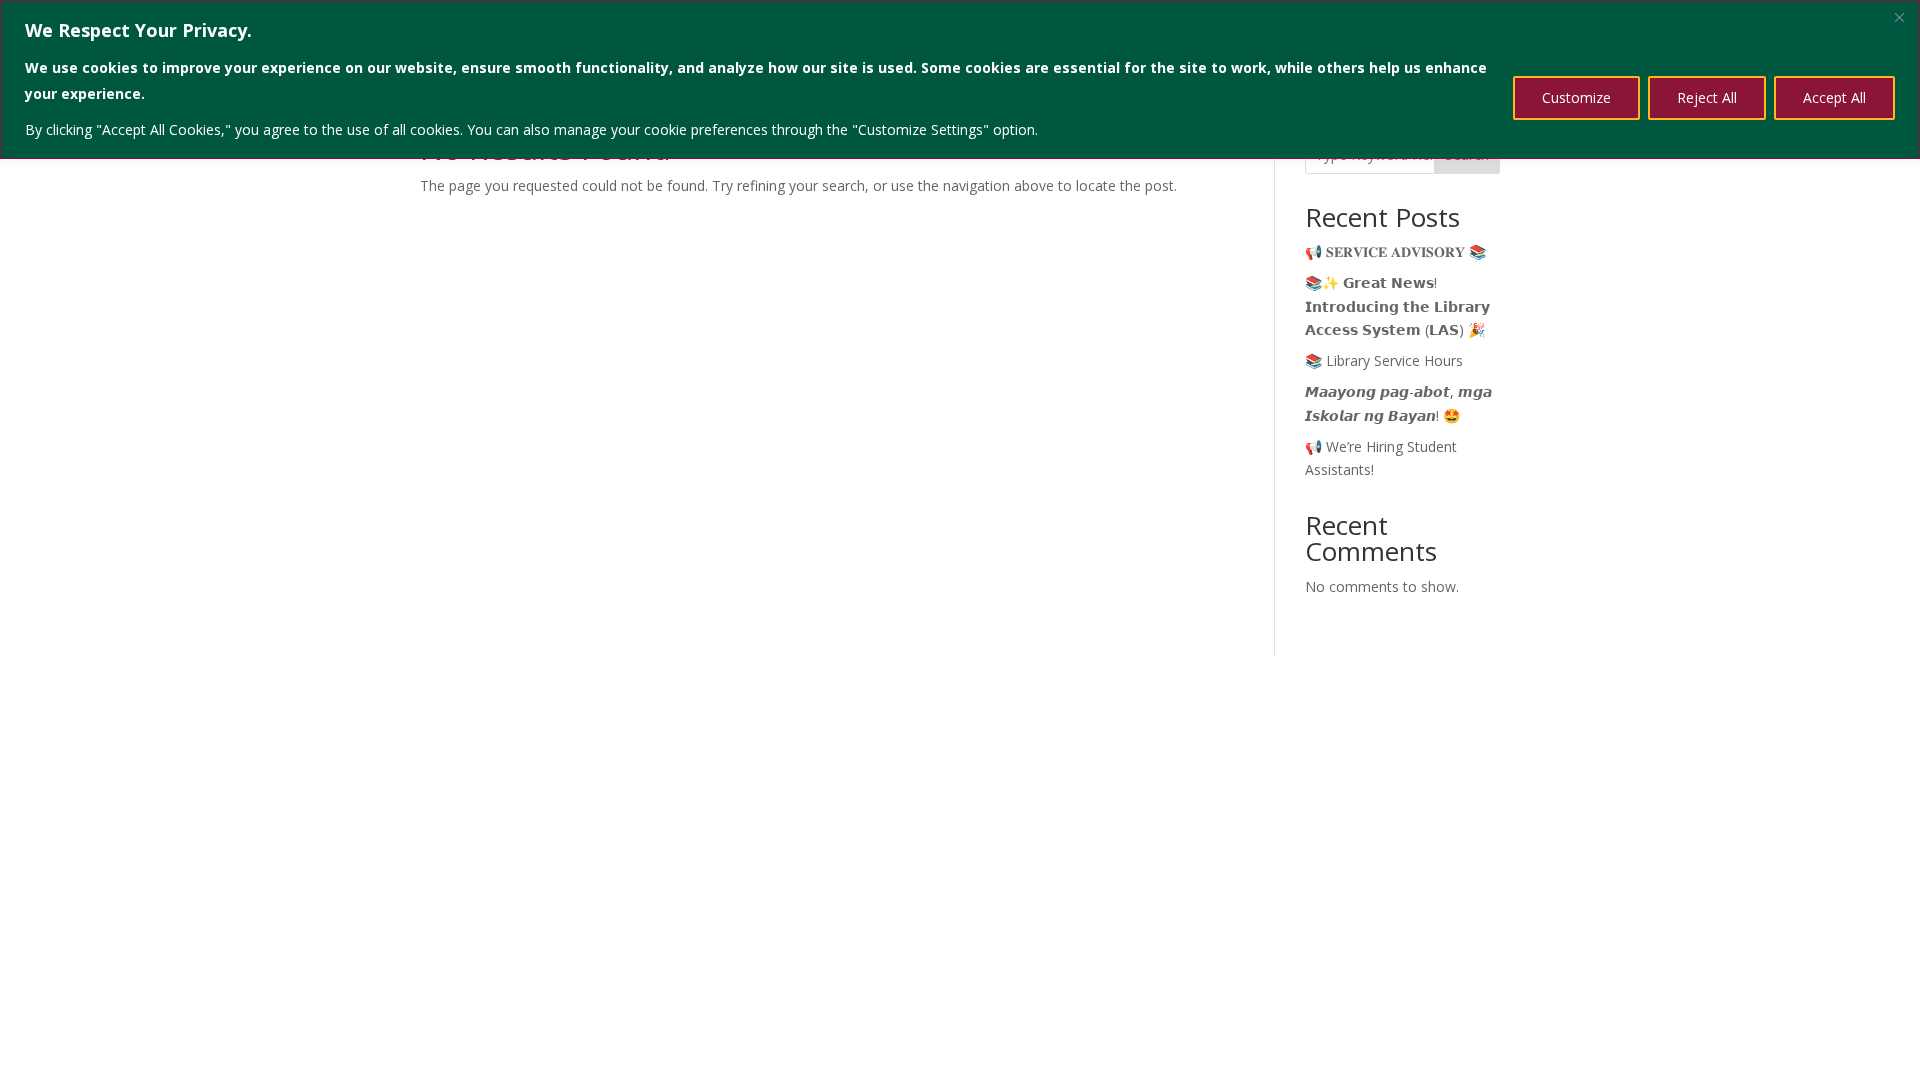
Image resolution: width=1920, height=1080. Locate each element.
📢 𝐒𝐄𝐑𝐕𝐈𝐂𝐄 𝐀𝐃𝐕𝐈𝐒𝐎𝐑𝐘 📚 (1395, 251)
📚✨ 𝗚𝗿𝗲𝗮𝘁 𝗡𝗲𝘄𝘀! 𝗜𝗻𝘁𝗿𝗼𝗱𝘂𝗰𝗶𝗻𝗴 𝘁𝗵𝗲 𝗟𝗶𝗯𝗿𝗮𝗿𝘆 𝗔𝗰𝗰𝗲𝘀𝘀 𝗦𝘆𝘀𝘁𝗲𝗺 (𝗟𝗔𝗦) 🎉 (1397, 306)
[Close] (1899, 17)
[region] (960, 79)
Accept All (1834, 97)
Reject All (1707, 97)
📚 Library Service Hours (1384, 360)
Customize (1576, 97)
